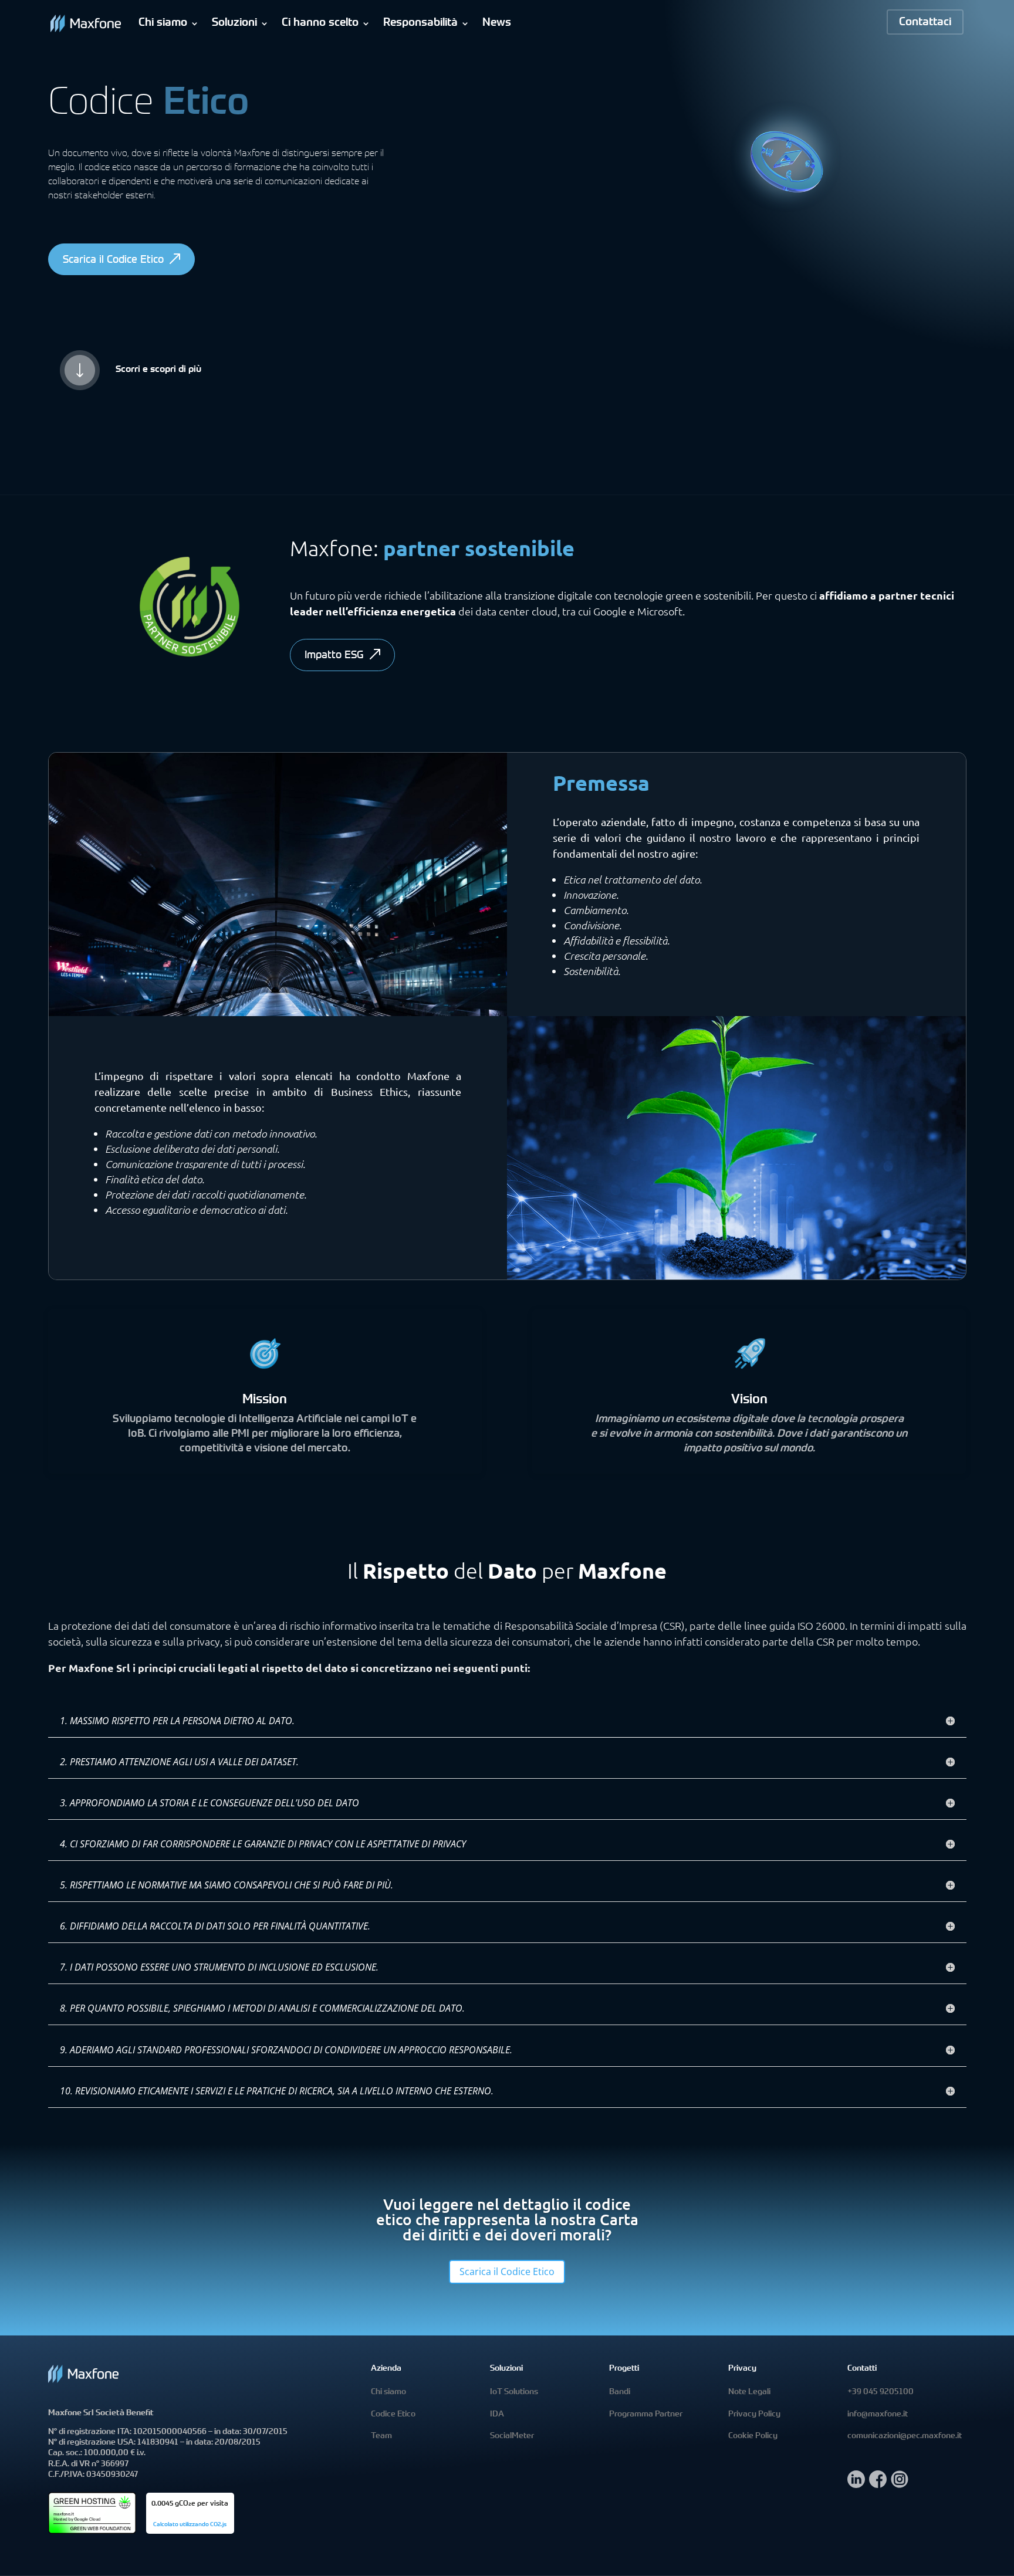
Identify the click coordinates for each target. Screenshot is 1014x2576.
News (497, 23)
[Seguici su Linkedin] (856, 2485)
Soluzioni (234, 23)
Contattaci (925, 23)
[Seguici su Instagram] (900, 2485)
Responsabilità (420, 23)
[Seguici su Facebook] (878, 2485)
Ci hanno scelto (320, 23)
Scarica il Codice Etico (113, 260)
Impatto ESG (334, 656)
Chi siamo (163, 23)
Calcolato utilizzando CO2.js (190, 2525)
